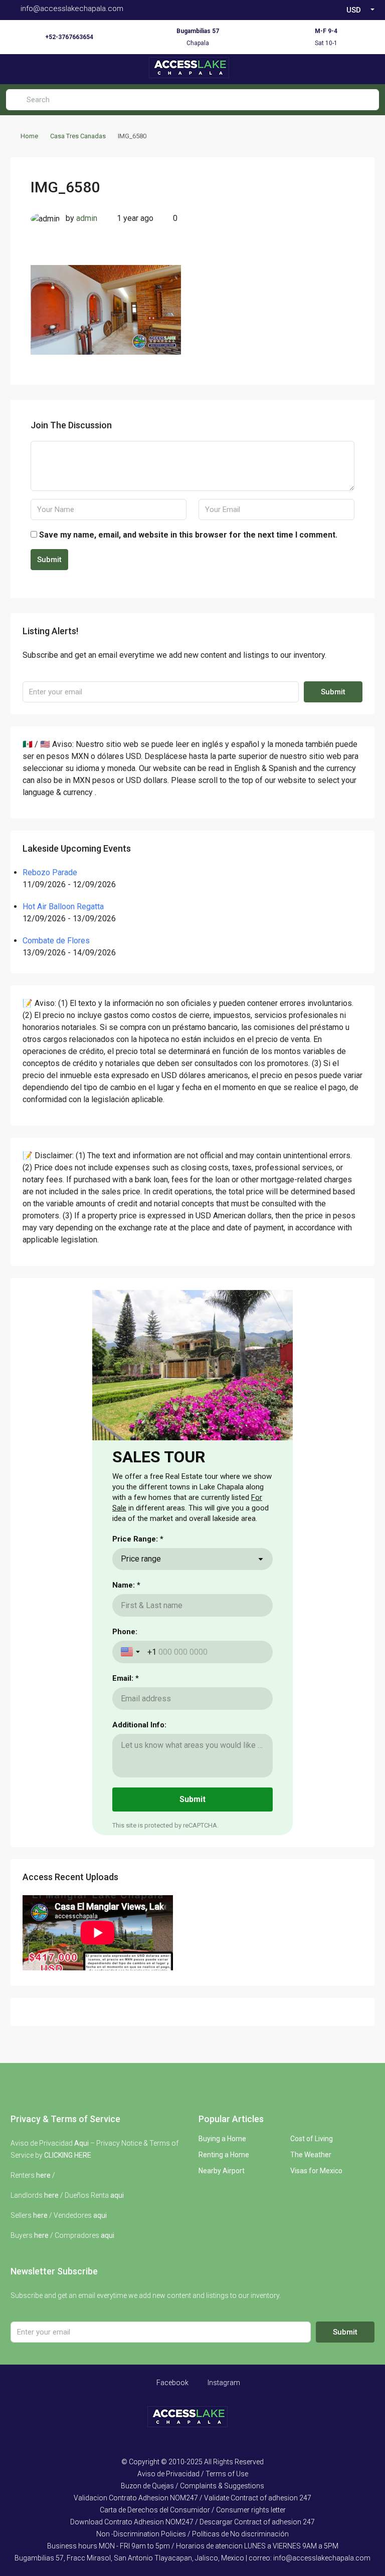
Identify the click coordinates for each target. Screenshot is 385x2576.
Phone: (125, 1632)
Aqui (81, 2143)
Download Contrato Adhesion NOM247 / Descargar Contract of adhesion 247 (192, 2522)
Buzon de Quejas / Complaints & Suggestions (192, 2486)
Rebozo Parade (50, 872)
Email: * (126, 1678)
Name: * (126, 1585)
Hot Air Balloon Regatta (63, 907)
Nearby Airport (222, 2171)
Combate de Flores (56, 941)
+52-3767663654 (69, 37)
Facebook (172, 2383)
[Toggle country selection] (131, 1652)
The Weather (311, 2155)
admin (87, 218)
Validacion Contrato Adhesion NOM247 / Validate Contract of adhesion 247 (192, 2498)
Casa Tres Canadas (78, 136)
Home (29, 136)
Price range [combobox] (141, 1559)
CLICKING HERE (68, 2155)
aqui (117, 2195)
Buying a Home (222, 2139)
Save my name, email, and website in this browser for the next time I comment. (188, 535)
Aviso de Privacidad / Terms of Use (193, 2474)
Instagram (223, 2383)
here (43, 2175)
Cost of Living (312, 2139)
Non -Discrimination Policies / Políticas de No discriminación (192, 2534)
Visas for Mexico (316, 2171)
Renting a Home (224, 2155)
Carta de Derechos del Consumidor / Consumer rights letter (193, 2510)
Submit (49, 560)
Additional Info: (139, 1725)
